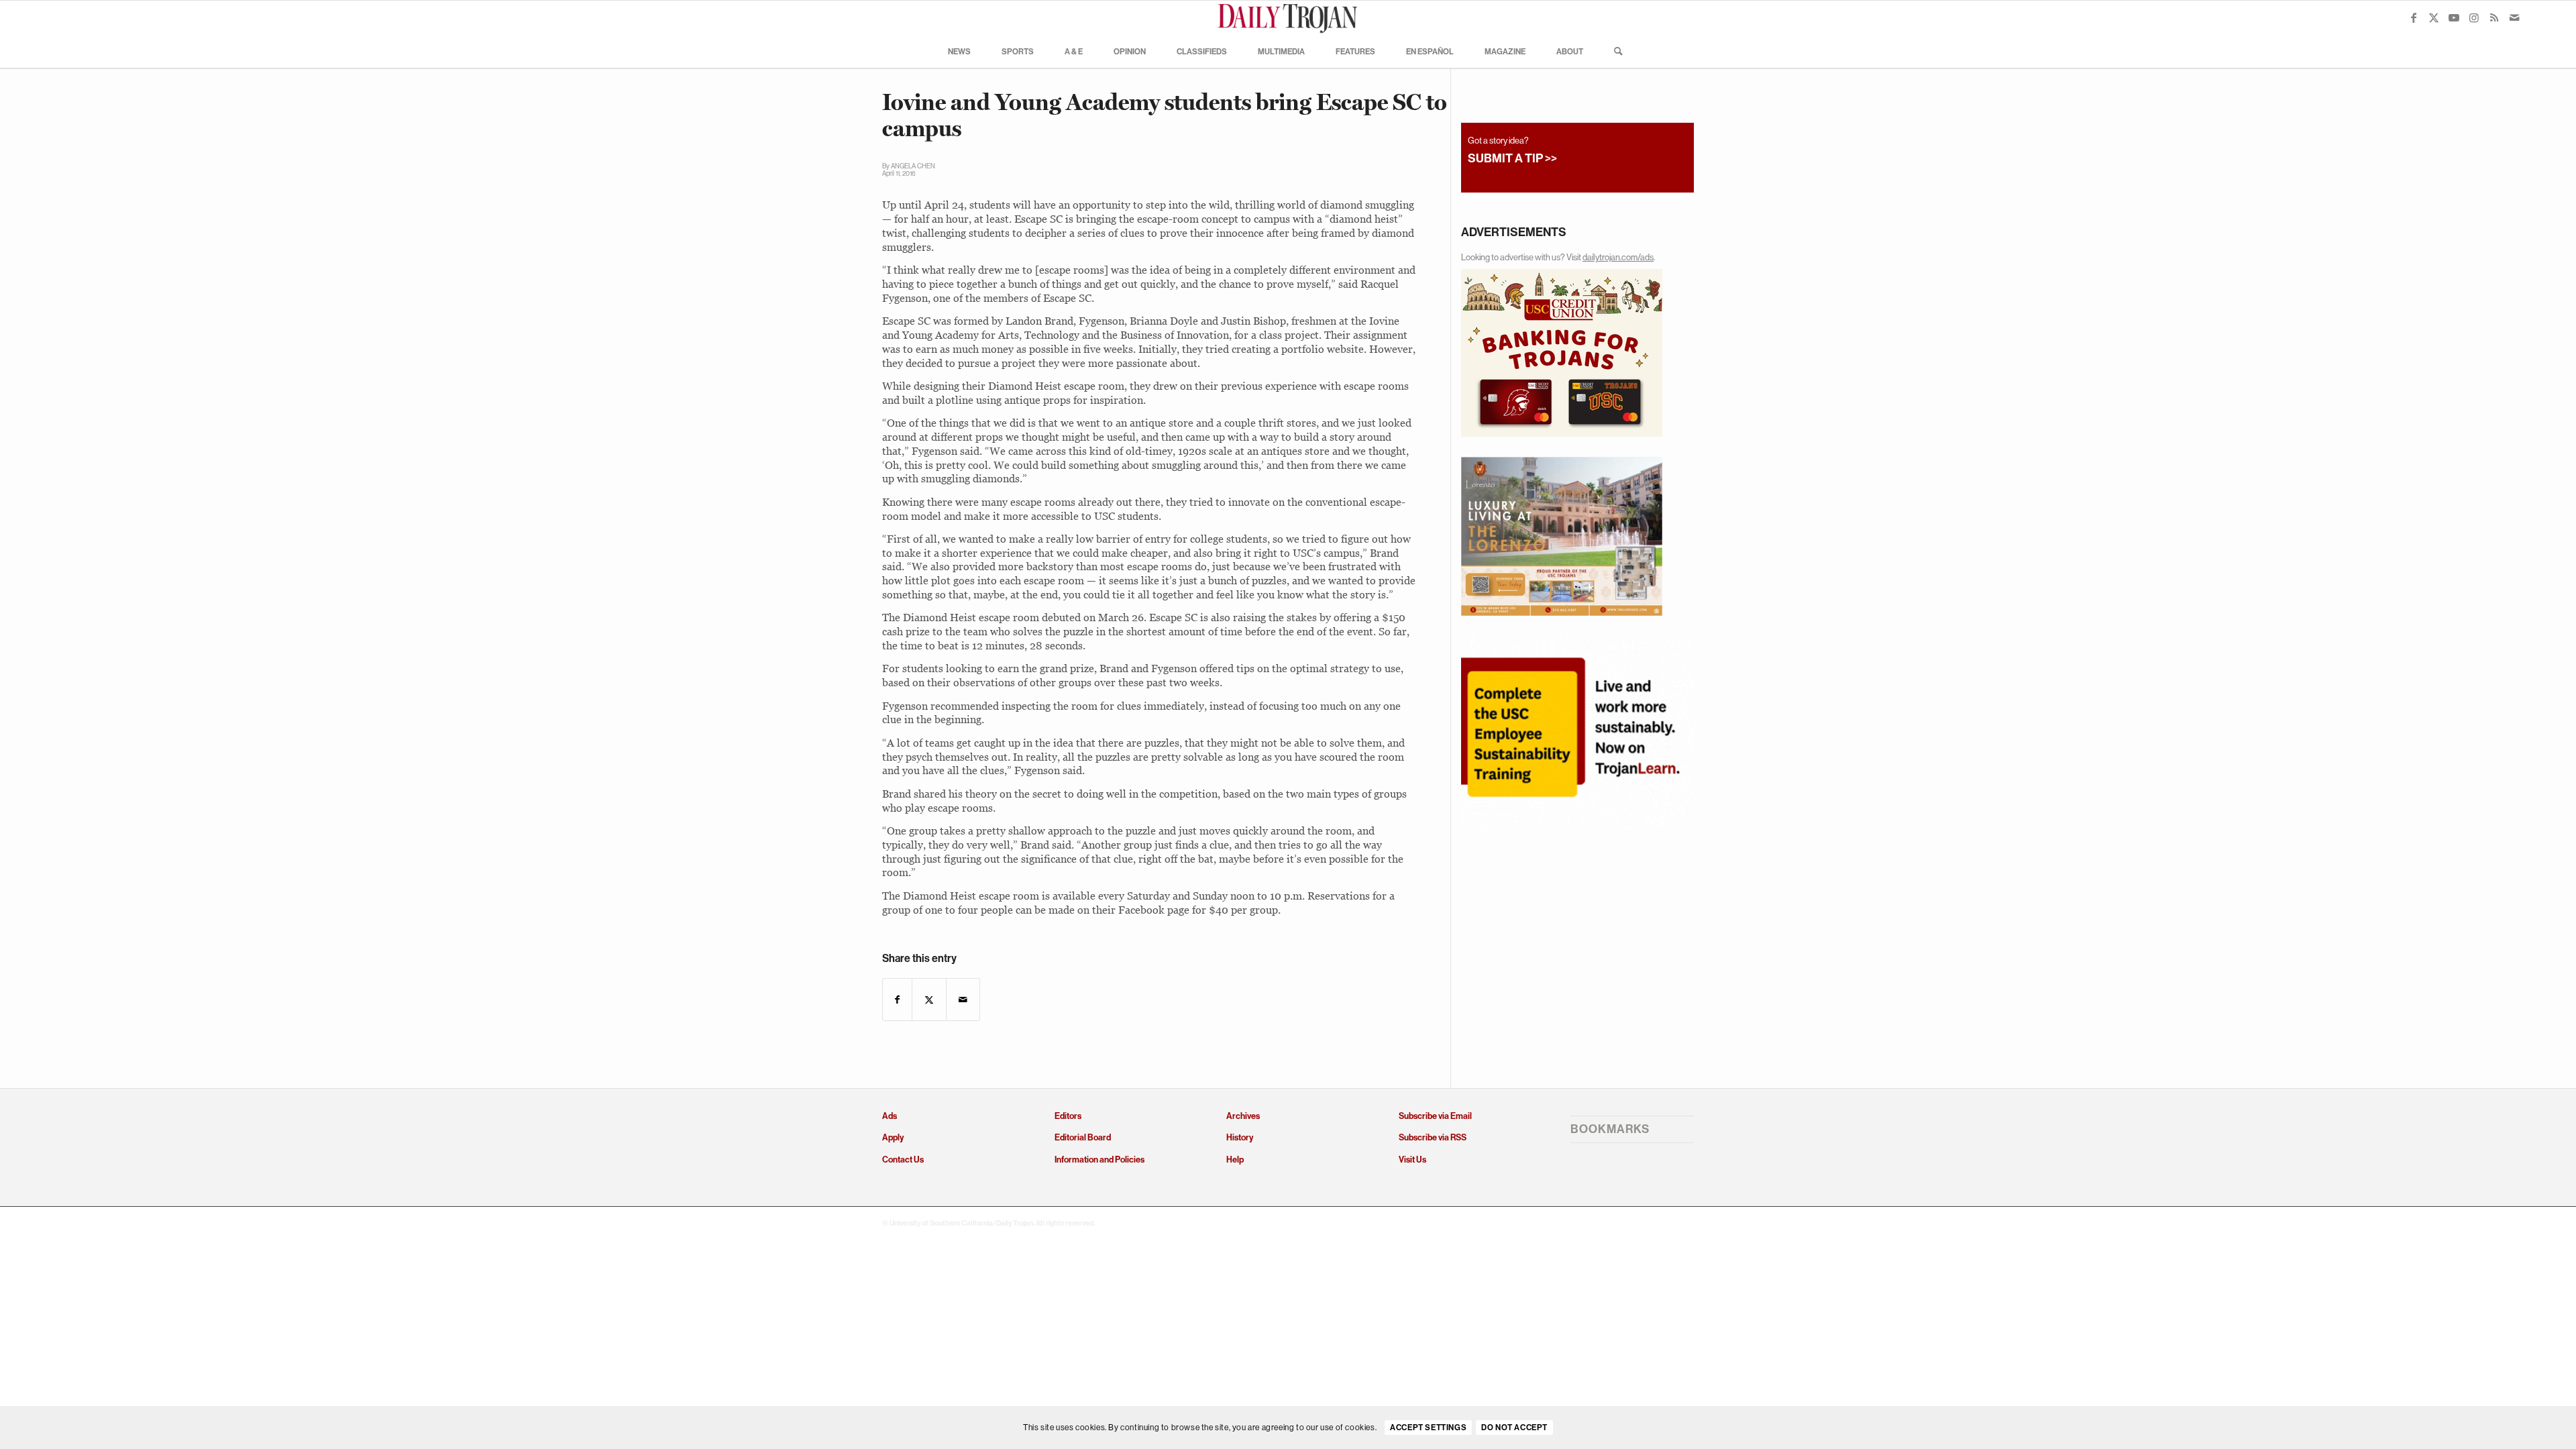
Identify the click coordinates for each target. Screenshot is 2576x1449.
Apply (893, 1137)
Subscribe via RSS (1433, 1137)
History (1240, 1137)
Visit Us (1412, 1160)
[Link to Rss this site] (2494, 17)
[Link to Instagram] (2474, 17)
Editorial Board (1083, 1137)
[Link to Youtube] (2454, 17)
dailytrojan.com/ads (1618, 257)
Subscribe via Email (1435, 1116)
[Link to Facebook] (2414, 17)
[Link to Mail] (2514, 17)
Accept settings (1428, 1428)
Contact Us (903, 1160)
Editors (1068, 1116)
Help (1235, 1160)
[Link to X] (2434, 17)
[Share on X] (929, 1000)
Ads (890, 1116)
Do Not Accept (1514, 1428)
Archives (1243, 1116)
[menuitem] (959, 51)
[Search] (1614, 51)
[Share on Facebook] (897, 1000)
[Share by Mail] (963, 1000)
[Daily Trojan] (1288, 17)
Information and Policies (1099, 1160)
